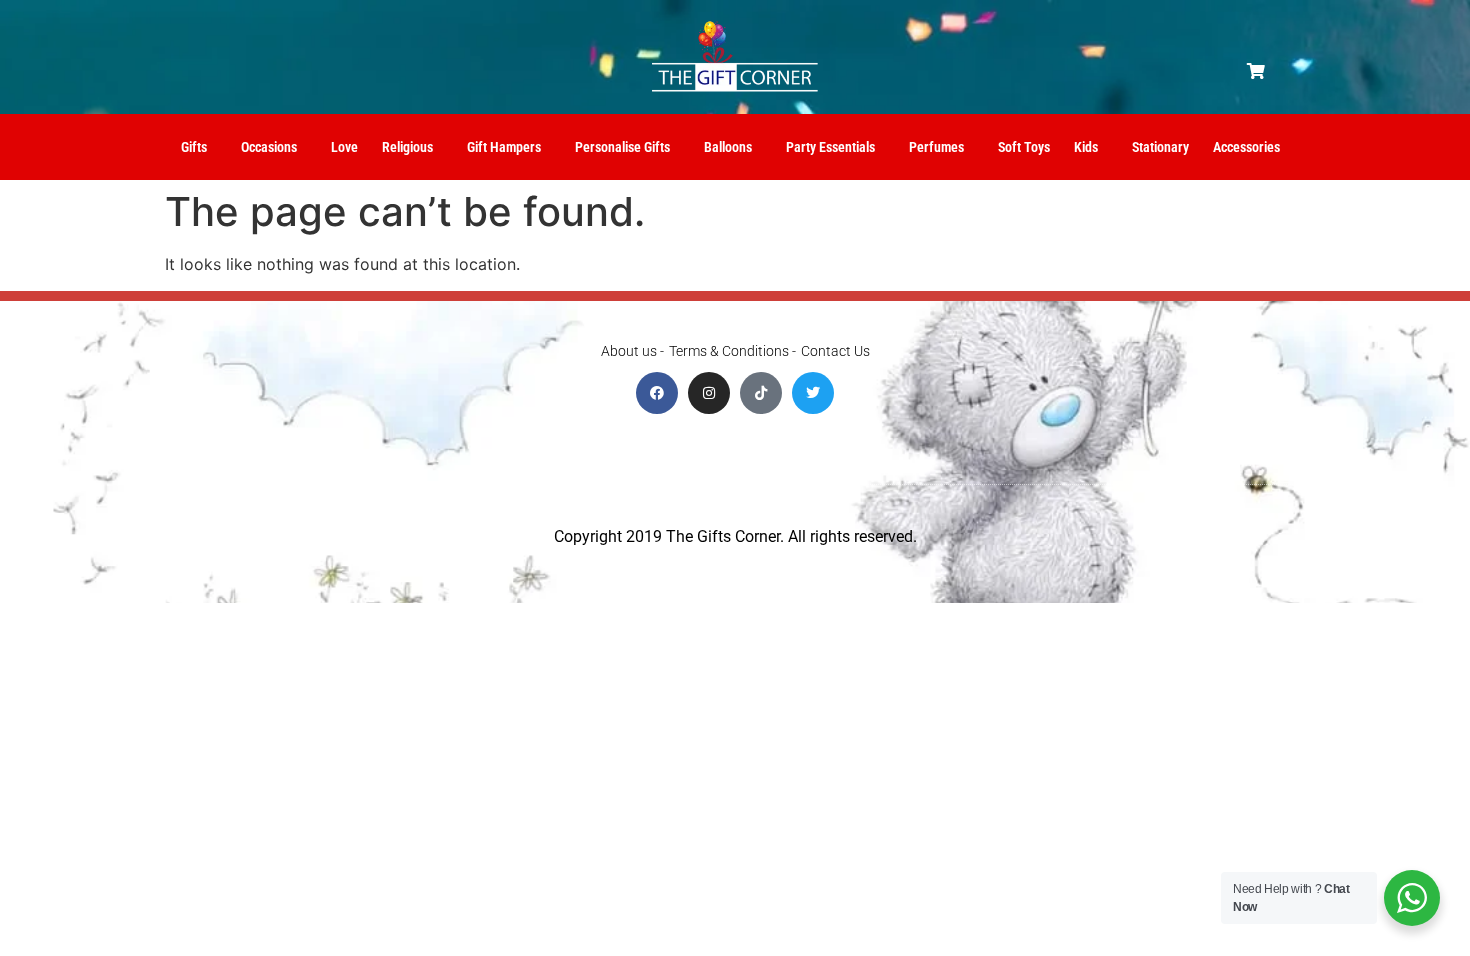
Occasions (269, 147)
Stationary (1160, 147)
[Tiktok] (761, 393)
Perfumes (936, 147)
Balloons (728, 147)
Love (344, 147)
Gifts (194, 147)
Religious (407, 147)
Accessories (1246, 147)
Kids (1086, 147)
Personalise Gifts (622, 147)
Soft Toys (1024, 147)
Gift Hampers (504, 147)
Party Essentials (830, 147)
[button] (1256, 71)
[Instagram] (709, 393)
